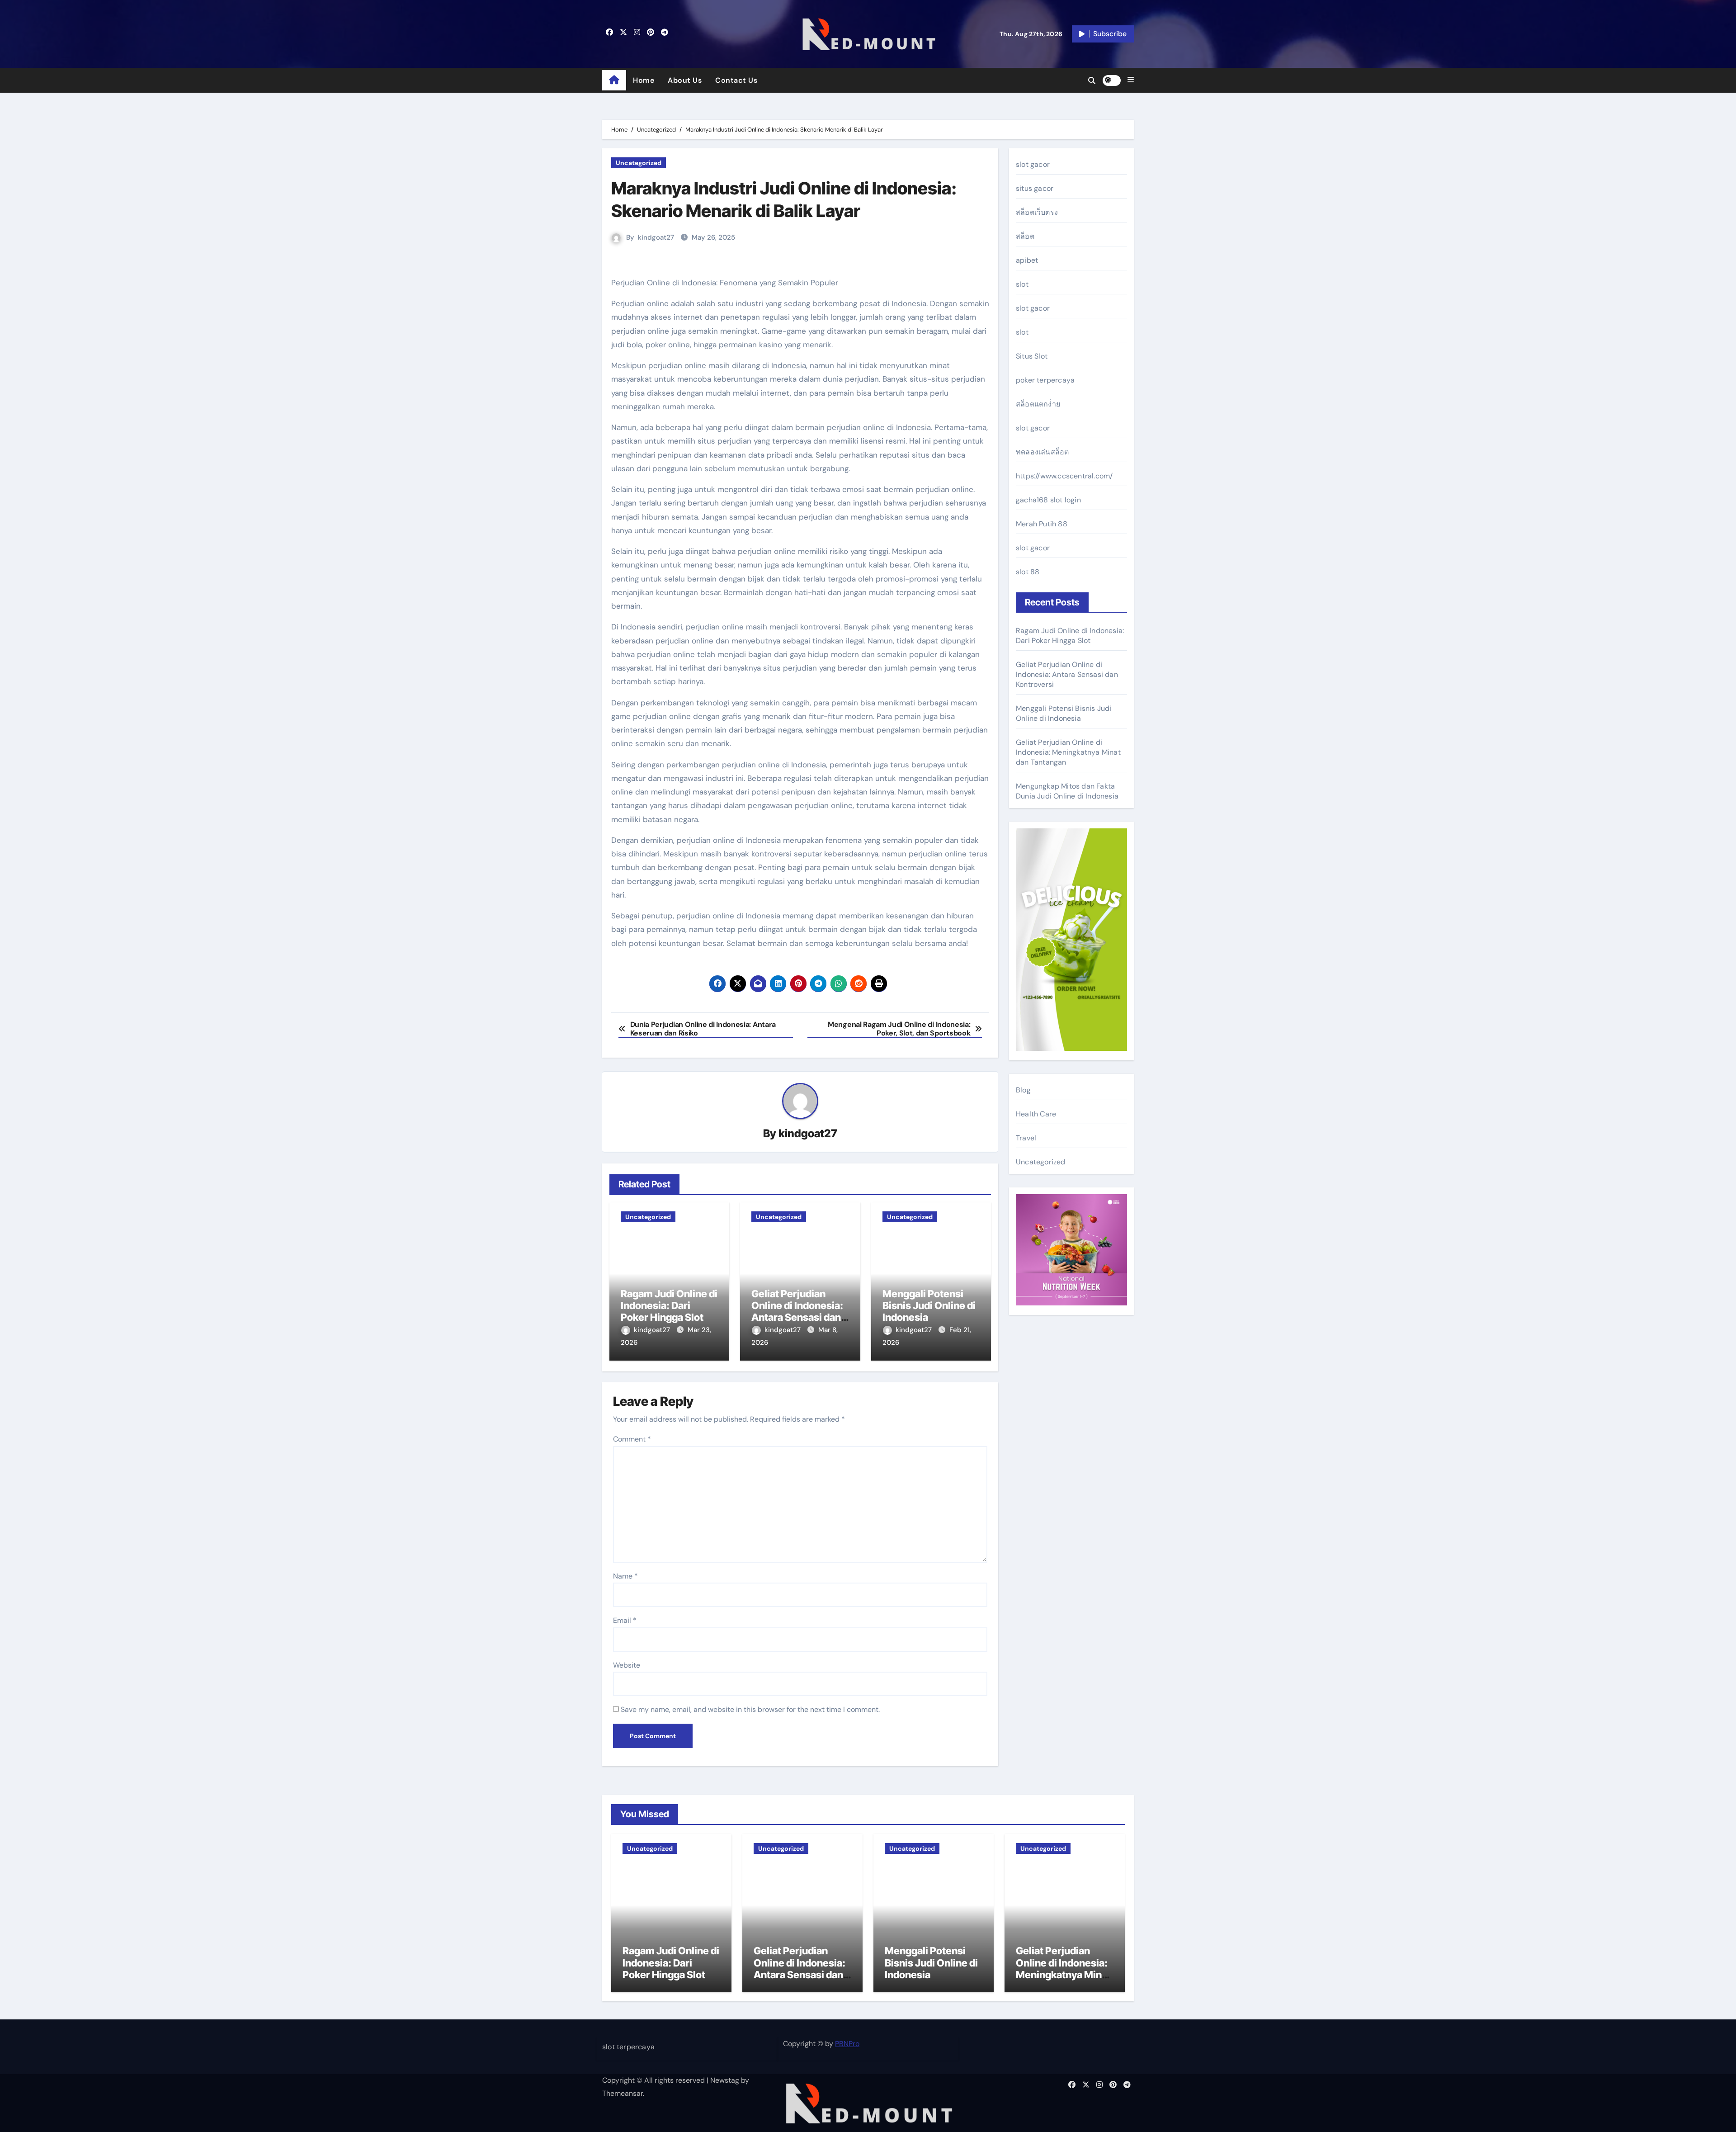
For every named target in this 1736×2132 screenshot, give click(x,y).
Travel (1026, 1138)
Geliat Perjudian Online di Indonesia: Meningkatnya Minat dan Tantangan (1068, 752)
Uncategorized (639, 163)
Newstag (725, 2080)
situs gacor (1035, 188)
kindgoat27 (656, 237)
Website (627, 1665)
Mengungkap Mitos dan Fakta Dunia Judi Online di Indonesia (1067, 791)
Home (644, 80)
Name (625, 1576)
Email (625, 1620)
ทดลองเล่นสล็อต (1042, 452)
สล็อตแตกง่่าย (1038, 404)
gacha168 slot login (1048, 500)
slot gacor (1033, 164)
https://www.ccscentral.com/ (1064, 476)
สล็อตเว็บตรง (1037, 212)
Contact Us (736, 80)
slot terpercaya (628, 2047)
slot (1022, 284)
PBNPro (847, 2044)
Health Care (1036, 1114)
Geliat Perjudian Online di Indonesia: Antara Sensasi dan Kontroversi (797, 1312)
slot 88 (1028, 572)
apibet (1027, 260)
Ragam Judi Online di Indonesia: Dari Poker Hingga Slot (669, 1306)
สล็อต (1025, 236)
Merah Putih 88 (1042, 524)
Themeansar (623, 2093)
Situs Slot (1032, 356)
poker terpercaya (1045, 380)
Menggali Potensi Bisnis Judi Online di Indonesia (929, 1306)
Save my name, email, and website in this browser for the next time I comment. (750, 1709)
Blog (1023, 1090)
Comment (632, 1439)
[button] (1131, 80)
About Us (685, 80)
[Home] (614, 80)
